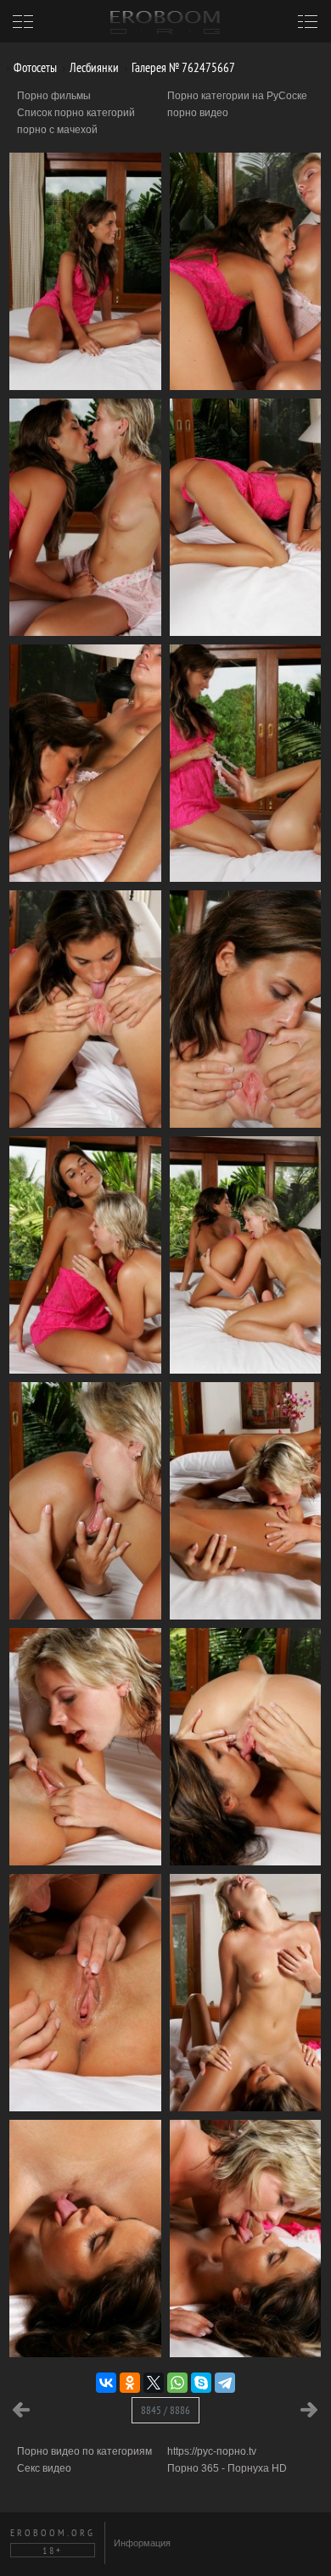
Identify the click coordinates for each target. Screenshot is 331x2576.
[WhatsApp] (177, 2383)
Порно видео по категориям (84, 2451)
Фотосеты (34, 67)
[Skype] (201, 2383)
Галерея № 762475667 (182, 67)
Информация (142, 2543)
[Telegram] (225, 2383)
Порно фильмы (54, 96)
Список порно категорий (76, 113)
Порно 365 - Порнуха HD (227, 2468)
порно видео (198, 113)
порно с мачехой (57, 130)
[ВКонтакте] (106, 2383)
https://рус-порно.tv (212, 2451)
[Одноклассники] (130, 2383)
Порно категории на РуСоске (237, 96)
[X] (154, 2383)
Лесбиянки (93, 67)
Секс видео (44, 2468)
